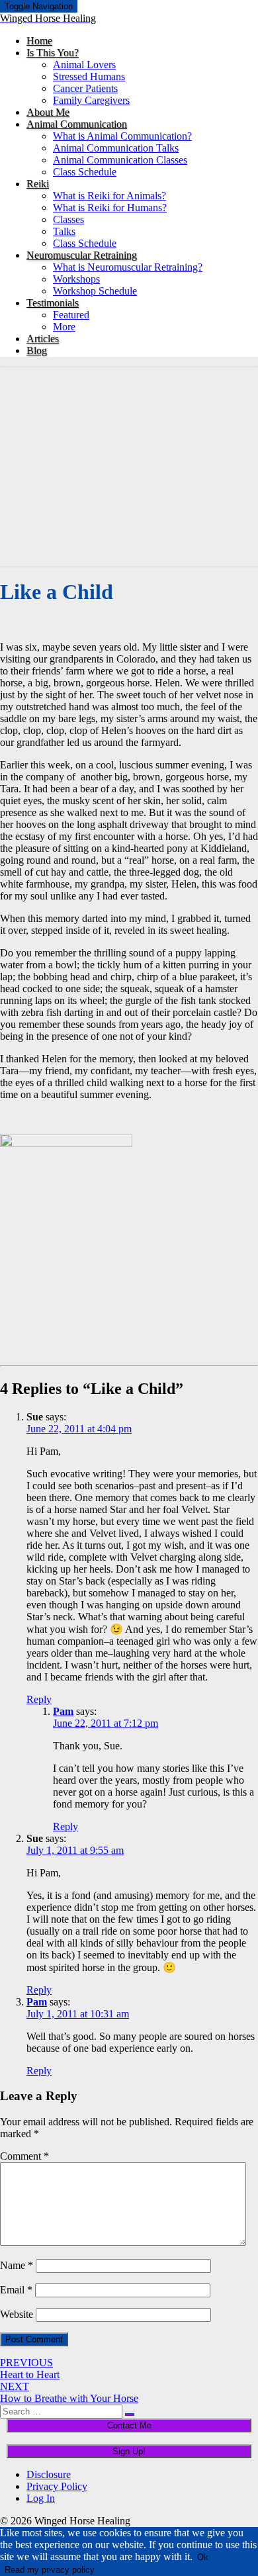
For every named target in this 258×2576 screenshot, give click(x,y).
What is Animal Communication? (122, 136)
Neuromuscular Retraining (82, 255)
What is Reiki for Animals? (109, 196)
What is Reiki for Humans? (110, 207)
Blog (37, 350)
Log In (41, 2498)
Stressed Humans (89, 76)
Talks (64, 231)
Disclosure (49, 2474)
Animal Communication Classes (120, 160)
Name (17, 2265)
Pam (63, 1711)
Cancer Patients (85, 88)
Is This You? (53, 53)
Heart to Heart (30, 2369)
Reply (39, 1699)
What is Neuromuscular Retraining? (128, 267)
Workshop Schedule (95, 291)
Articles (43, 339)
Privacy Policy (57, 2486)
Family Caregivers (91, 100)
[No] (104, 2573)
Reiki (38, 184)
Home (39, 41)
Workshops (76, 279)
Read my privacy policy (50, 2570)
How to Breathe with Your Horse (69, 2392)
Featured (71, 315)
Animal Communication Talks (116, 148)
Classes (68, 219)
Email (16, 2290)
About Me (48, 112)
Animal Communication (77, 124)
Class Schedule (85, 172)
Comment (24, 2156)
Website (17, 2314)
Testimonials (53, 303)
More (64, 327)
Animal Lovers (84, 65)
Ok (203, 2557)
